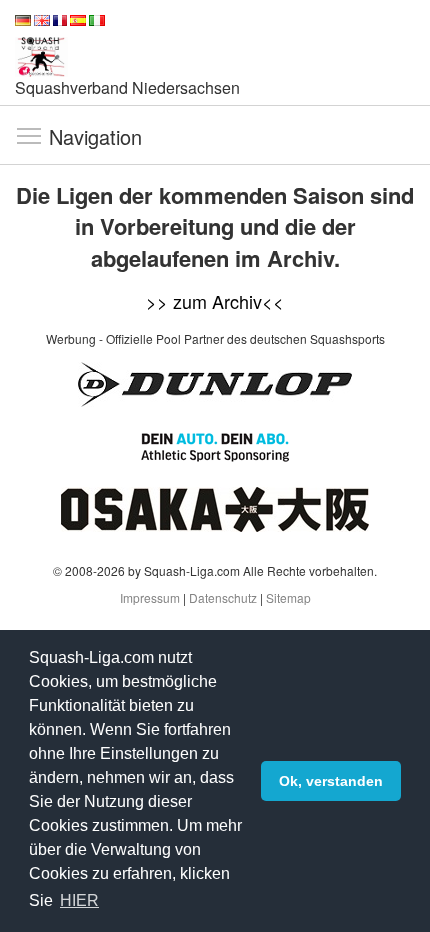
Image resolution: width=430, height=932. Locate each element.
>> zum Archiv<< (215, 301)
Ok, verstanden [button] (331, 781)
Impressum (150, 597)
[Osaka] (215, 507)
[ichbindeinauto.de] (215, 444)
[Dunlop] (215, 382)
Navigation (29, 135)
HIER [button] (79, 900)
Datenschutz (223, 597)
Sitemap (288, 597)
